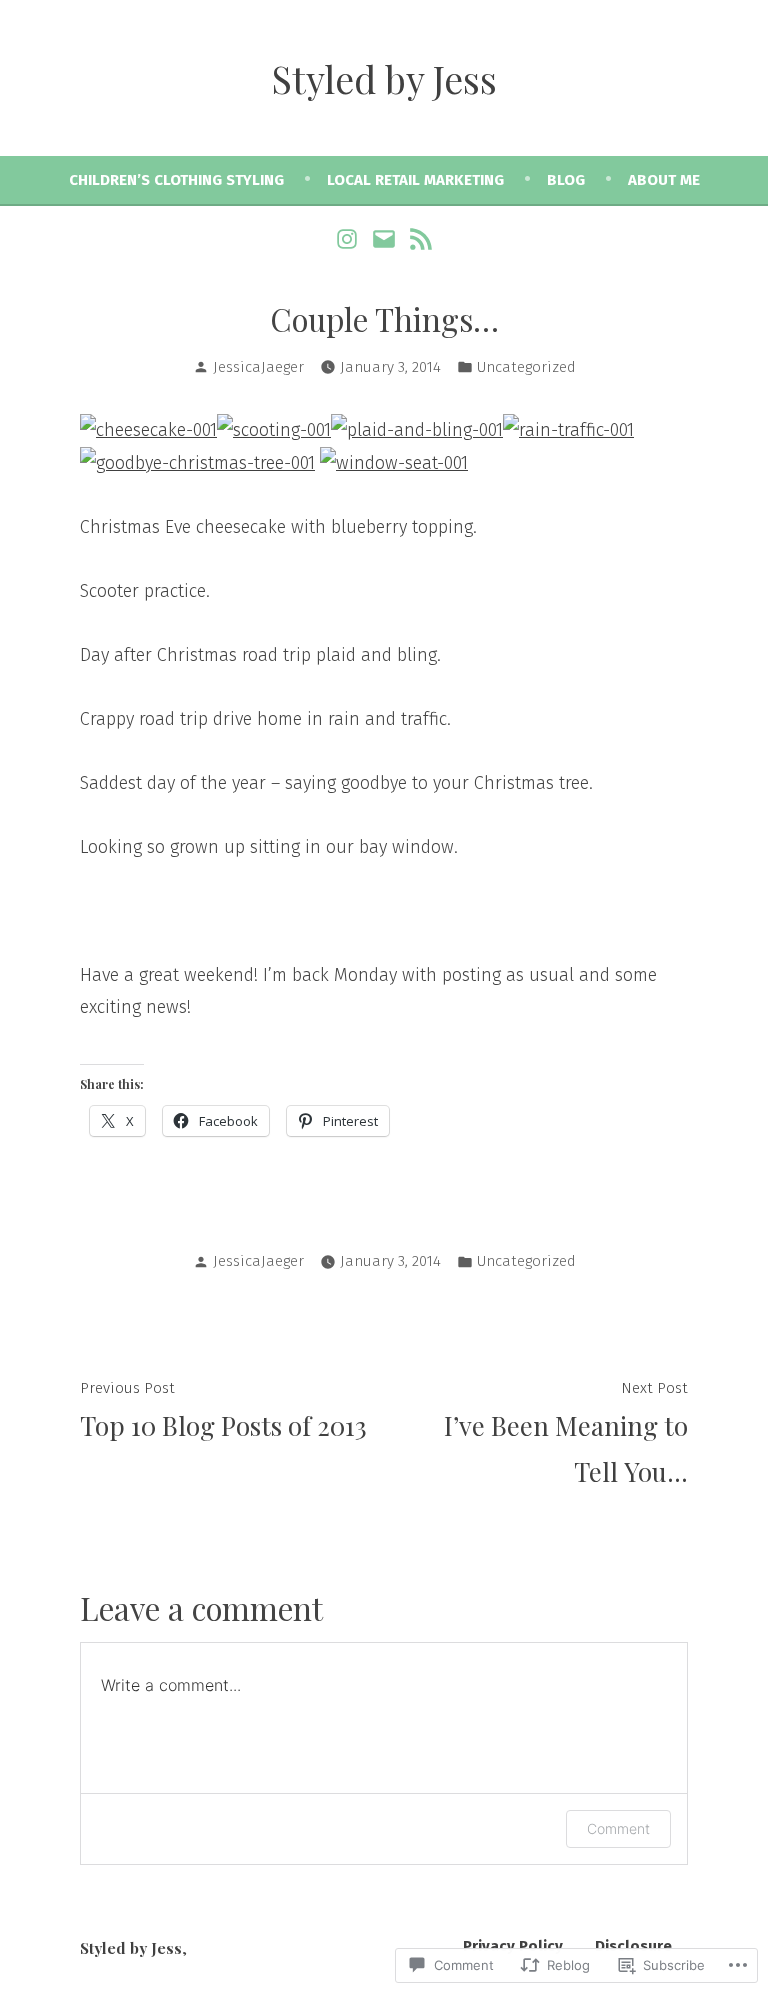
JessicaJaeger (258, 367)
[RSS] (417, 238)
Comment (618, 1828)
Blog (566, 180)
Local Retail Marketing (415, 180)
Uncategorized (526, 367)
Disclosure (633, 1946)
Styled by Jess (384, 78)
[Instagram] (349, 238)
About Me (664, 180)
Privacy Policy (513, 1946)
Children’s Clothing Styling (176, 180)
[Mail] (384, 238)
